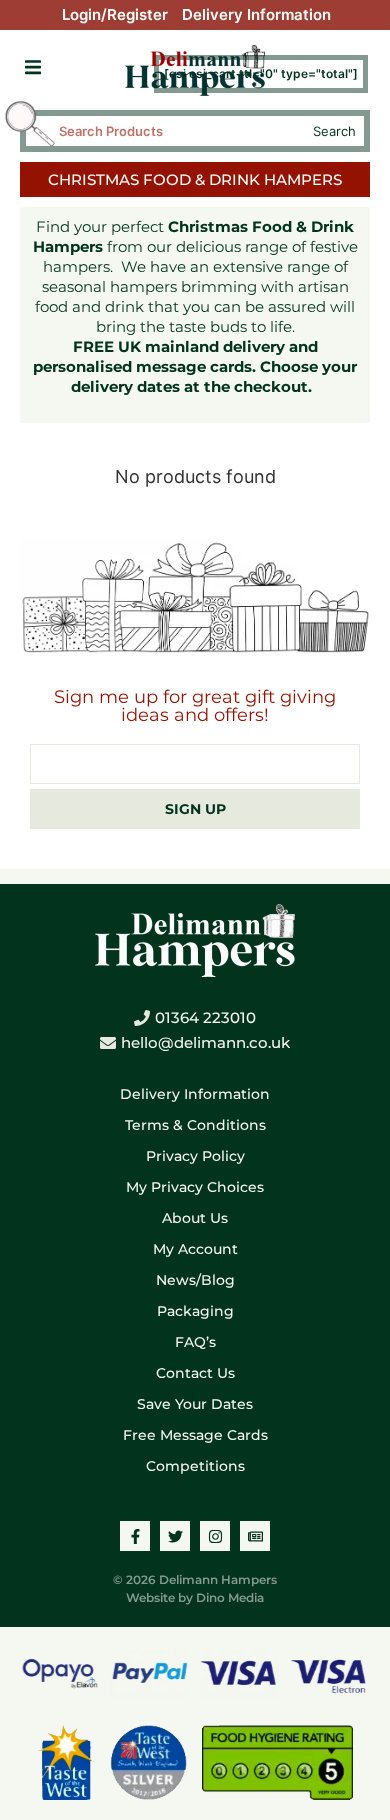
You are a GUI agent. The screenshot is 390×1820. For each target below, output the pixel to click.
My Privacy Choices (195, 1187)
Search (334, 131)
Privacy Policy (195, 1156)
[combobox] (177, 131)
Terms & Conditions (195, 1125)
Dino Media (230, 1597)
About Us (195, 1218)
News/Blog (195, 1280)
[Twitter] (175, 1536)
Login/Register (115, 14)
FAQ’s (195, 1342)
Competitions (195, 1466)
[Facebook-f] (135, 1536)
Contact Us (195, 1373)
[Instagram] (215, 1536)
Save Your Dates (195, 1404)
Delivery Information (256, 14)
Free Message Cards (195, 1435)
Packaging (195, 1311)
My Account (195, 1249)
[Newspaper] (255, 1536)
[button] (32, 67)
